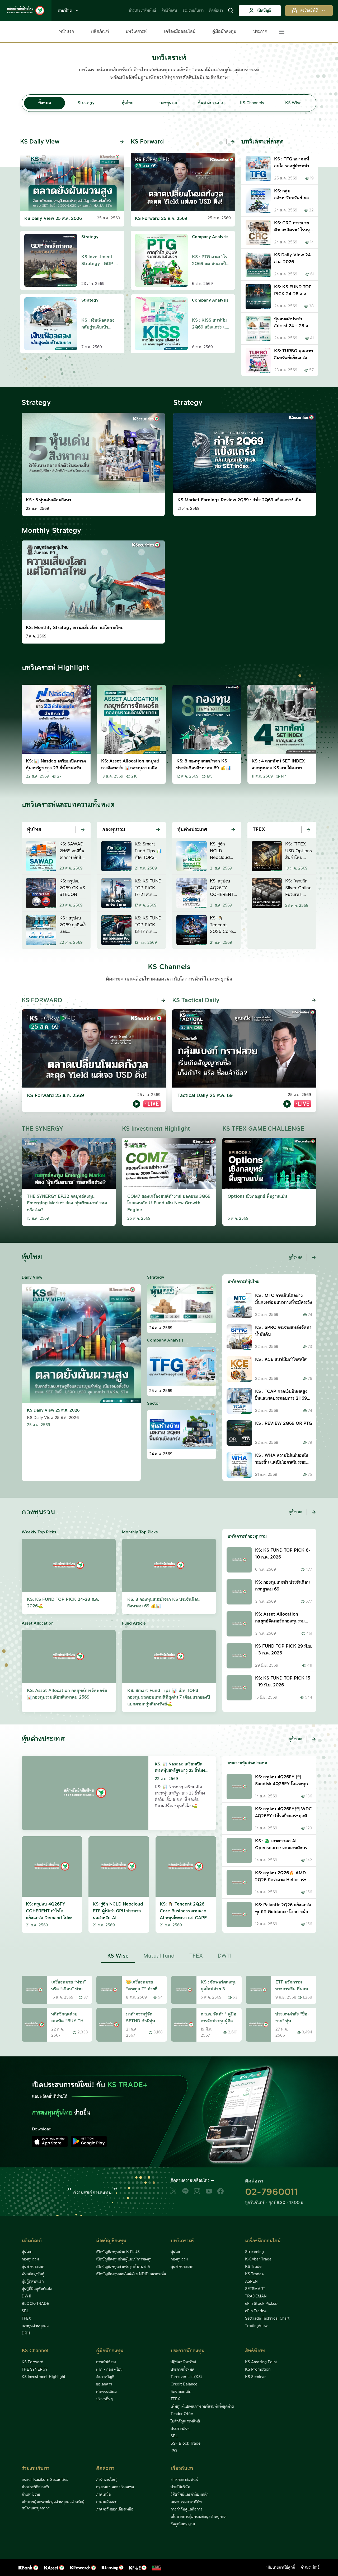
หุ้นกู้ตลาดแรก (33, 2282)
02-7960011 (271, 2192)
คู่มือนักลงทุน (224, 31)
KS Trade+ (254, 2274)
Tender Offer (182, 2414)
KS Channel (35, 2351)
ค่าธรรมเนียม (106, 2392)
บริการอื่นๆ (104, 2399)
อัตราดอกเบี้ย (181, 2392)
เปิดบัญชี (264, 11)
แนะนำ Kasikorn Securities (45, 2480)
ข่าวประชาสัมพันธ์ (142, 11)
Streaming (254, 2252)
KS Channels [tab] (252, 103)
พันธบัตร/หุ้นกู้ (33, 2274)
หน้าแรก (67, 31)
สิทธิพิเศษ (169, 11)
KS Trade (253, 2267)
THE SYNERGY (35, 2370)
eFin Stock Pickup (261, 2304)
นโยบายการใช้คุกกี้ (281, 2568)
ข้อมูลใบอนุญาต (183, 2524)
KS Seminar (255, 2377)
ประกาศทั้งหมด (182, 2370)
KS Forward (32, 2362)
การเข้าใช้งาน (106, 2362)
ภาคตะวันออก (107, 2502)
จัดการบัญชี (105, 2377)
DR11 (26, 2333)
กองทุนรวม (30, 2259)
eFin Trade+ (256, 2311)
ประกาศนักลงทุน (188, 2351)
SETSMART (255, 2289)
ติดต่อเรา (216, 11)
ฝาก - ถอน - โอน (109, 2370)
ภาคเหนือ (103, 2495)
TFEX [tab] (196, 1956)
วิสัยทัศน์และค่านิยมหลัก (190, 2495)
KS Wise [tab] (293, 103)
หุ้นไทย (27, 2252)
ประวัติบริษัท (180, 2487)
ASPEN (251, 2282)
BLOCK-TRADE (35, 2304)
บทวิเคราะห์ (136, 31)
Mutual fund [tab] (159, 1956)
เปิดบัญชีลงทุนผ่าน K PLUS (118, 2252)
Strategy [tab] (86, 103)
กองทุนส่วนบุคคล (35, 2326)
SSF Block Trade (186, 2444)
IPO (174, 2451)
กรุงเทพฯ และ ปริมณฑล (115, 2487)
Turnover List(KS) (186, 2377)
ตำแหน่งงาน (31, 2495)
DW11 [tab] (224, 1956)
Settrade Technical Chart (267, 2319)
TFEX (26, 2319)
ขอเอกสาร (104, 2384)
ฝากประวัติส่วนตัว (35, 2487)
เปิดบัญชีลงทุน (111, 2241)
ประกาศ (260, 31)
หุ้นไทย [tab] (128, 103)
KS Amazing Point (261, 2362)
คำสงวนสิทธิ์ (310, 2568)
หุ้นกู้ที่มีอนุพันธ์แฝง (37, 2289)
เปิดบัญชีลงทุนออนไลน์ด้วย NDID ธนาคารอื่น (131, 2274)
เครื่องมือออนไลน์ (180, 31)
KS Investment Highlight (44, 2377)
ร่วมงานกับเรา (193, 11)
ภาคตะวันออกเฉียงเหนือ (115, 2509)
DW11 (26, 2296)
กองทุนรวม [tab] (169, 103)
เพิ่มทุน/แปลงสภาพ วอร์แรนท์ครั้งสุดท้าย (202, 2407)
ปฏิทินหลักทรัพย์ (183, 2362)
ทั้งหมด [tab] (45, 103)
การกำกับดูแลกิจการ (186, 2509)
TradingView (256, 2326)
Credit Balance (184, 2384)
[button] (231, 11)
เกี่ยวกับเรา (182, 2468)
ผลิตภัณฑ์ (100, 31)
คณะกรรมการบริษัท (186, 2502)
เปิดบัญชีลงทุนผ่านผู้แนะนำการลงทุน (124, 2259)
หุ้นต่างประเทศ (33, 2267)
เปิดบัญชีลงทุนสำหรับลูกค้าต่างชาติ (123, 2267)
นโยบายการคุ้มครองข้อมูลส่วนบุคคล (198, 2517)
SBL (25, 2311)
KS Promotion (258, 2370)
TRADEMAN (256, 2296)
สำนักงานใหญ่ (107, 2480)
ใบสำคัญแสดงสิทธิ (185, 2421)
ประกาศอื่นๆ (180, 2429)
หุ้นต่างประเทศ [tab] (211, 103)
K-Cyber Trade (258, 2259)
